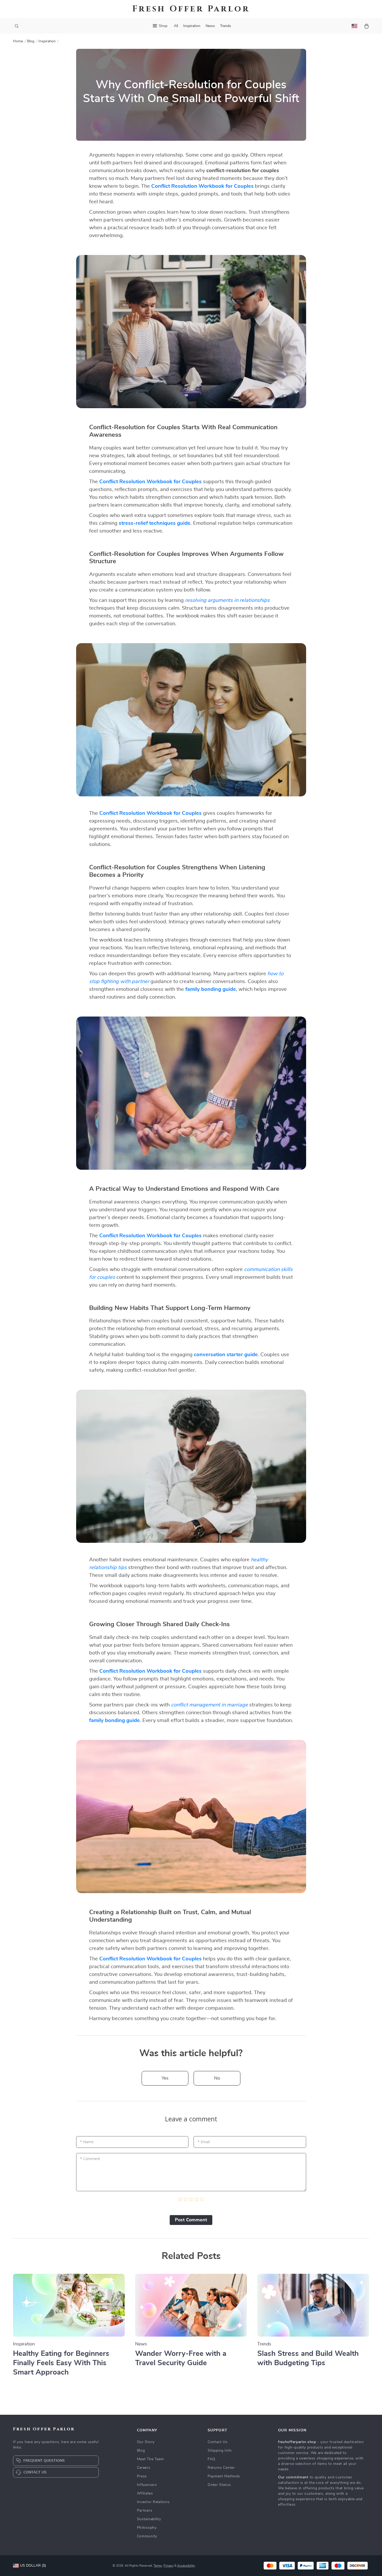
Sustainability (149, 2519)
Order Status (219, 2485)
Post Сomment (191, 2220)
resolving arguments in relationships (227, 600)
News (210, 26)
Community (147, 2536)
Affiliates (145, 2493)
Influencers (147, 2485)
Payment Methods (224, 2476)
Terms (158, 2566)
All (176, 26)
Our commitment (293, 2477)
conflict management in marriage (209, 1705)
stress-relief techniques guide (155, 523)
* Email (204, 2142)
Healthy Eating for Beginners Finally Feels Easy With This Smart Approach (61, 2363)
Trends (226, 26)
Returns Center (221, 2468)
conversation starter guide (226, 1355)
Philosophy (147, 2528)
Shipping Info (220, 2451)
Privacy (169, 2566)
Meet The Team (150, 2459)
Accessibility (186, 2566)
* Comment (90, 2159)
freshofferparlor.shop (297, 2442)
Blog (31, 41)
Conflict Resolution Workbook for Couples (202, 186)
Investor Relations (153, 2502)
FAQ (212, 2459)
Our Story (146, 2442)
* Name (87, 2142)
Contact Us (218, 2442)
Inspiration (192, 26)
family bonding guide (211, 989)
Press (142, 2476)
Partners (145, 2511)
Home (18, 41)
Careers (144, 2468)
